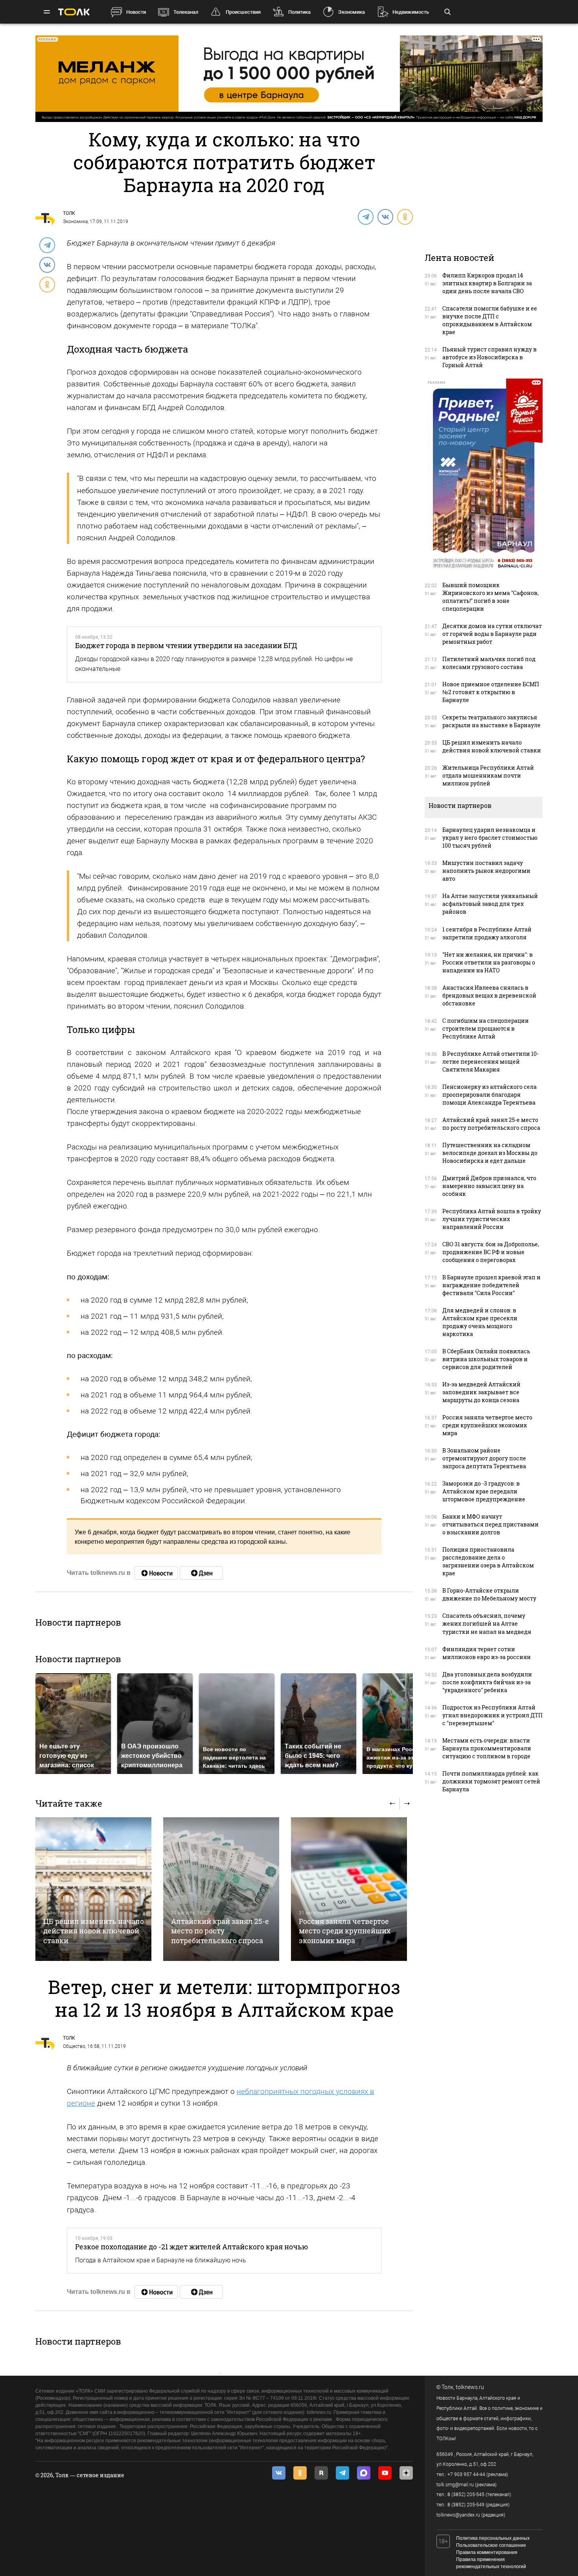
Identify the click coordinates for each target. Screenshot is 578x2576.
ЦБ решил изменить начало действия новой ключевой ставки (94, 1931)
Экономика (352, 12)
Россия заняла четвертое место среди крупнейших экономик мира (345, 1931)
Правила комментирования (487, 2552)
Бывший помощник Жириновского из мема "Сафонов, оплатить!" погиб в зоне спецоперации (491, 597)
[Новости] (156, 1573)
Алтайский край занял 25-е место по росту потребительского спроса (220, 1931)
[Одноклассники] (405, 216)
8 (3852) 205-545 (466, 2495)
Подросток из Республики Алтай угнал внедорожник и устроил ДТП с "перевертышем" (492, 1715)
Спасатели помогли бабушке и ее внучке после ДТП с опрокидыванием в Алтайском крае (490, 320)
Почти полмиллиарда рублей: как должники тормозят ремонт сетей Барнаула (491, 1781)
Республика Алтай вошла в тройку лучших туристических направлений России (492, 1219)
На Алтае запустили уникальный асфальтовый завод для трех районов (490, 904)
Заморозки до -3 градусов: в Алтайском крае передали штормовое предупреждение (484, 1491)
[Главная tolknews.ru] (74, 12)
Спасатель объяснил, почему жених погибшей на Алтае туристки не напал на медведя (487, 1623)
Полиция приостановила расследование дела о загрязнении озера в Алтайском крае (488, 1561)
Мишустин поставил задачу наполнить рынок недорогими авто (486, 871)
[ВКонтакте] (385, 216)
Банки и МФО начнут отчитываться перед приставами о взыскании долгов (491, 1524)
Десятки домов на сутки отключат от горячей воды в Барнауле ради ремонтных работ (492, 634)
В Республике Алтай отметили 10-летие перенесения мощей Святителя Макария (491, 1062)
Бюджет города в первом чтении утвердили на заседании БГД (186, 645)
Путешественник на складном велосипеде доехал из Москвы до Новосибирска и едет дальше (490, 1153)
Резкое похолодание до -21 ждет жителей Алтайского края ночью (192, 2247)
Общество (74, 2046)
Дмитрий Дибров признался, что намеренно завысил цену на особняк (489, 1186)
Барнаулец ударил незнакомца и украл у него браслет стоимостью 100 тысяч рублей (490, 838)
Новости (136, 12)
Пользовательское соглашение (491, 2545)
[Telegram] (365, 216)
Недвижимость (411, 12)
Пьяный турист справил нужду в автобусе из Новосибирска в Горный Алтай (490, 357)
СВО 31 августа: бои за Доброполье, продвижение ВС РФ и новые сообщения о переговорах (491, 1252)
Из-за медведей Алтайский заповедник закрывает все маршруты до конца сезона (481, 1392)
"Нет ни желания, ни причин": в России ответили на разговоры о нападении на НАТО (489, 962)
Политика (299, 12)
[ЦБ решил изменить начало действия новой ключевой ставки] (93, 1889)
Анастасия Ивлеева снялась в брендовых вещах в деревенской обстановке (489, 995)
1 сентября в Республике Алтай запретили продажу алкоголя (487, 933)
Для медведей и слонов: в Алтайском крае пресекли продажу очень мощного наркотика (480, 1322)
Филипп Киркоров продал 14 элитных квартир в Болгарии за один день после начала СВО (487, 283)
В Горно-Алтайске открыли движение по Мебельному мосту (489, 1594)
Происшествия (243, 12)
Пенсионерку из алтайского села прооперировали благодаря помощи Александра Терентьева (490, 1095)
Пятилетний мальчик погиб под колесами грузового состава (489, 663)
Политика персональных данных (493, 2538)
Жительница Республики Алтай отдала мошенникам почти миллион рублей (488, 775)
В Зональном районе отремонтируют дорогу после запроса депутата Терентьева (484, 1458)
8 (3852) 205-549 (466, 2505)
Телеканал (186, 12)
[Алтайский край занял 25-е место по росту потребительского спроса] (221, 1889)
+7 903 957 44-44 (466, 2474)
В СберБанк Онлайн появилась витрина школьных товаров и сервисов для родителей (486, 1359)
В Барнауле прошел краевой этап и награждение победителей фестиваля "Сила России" (491, 1285)
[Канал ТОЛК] (201, 1573)
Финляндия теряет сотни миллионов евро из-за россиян (487, 1653)
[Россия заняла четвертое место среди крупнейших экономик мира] (349, 1889)
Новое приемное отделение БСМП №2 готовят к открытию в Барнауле (491, 692)
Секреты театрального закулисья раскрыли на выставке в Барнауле (491, 721)
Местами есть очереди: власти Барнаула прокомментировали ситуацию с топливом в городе (487, 1748)
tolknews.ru (470, 2387)
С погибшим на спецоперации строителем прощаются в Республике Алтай (486, 1028)
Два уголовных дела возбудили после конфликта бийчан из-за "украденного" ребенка (487, 1682)
